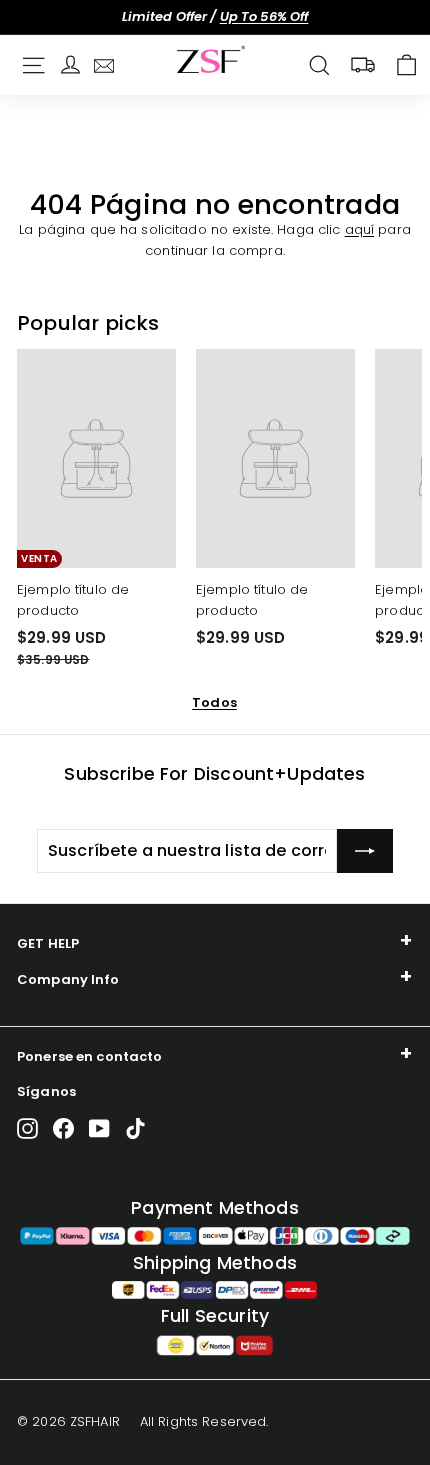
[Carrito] (406, 65)
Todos (214, 702)
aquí (360, 229)
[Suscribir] (365, 851)
